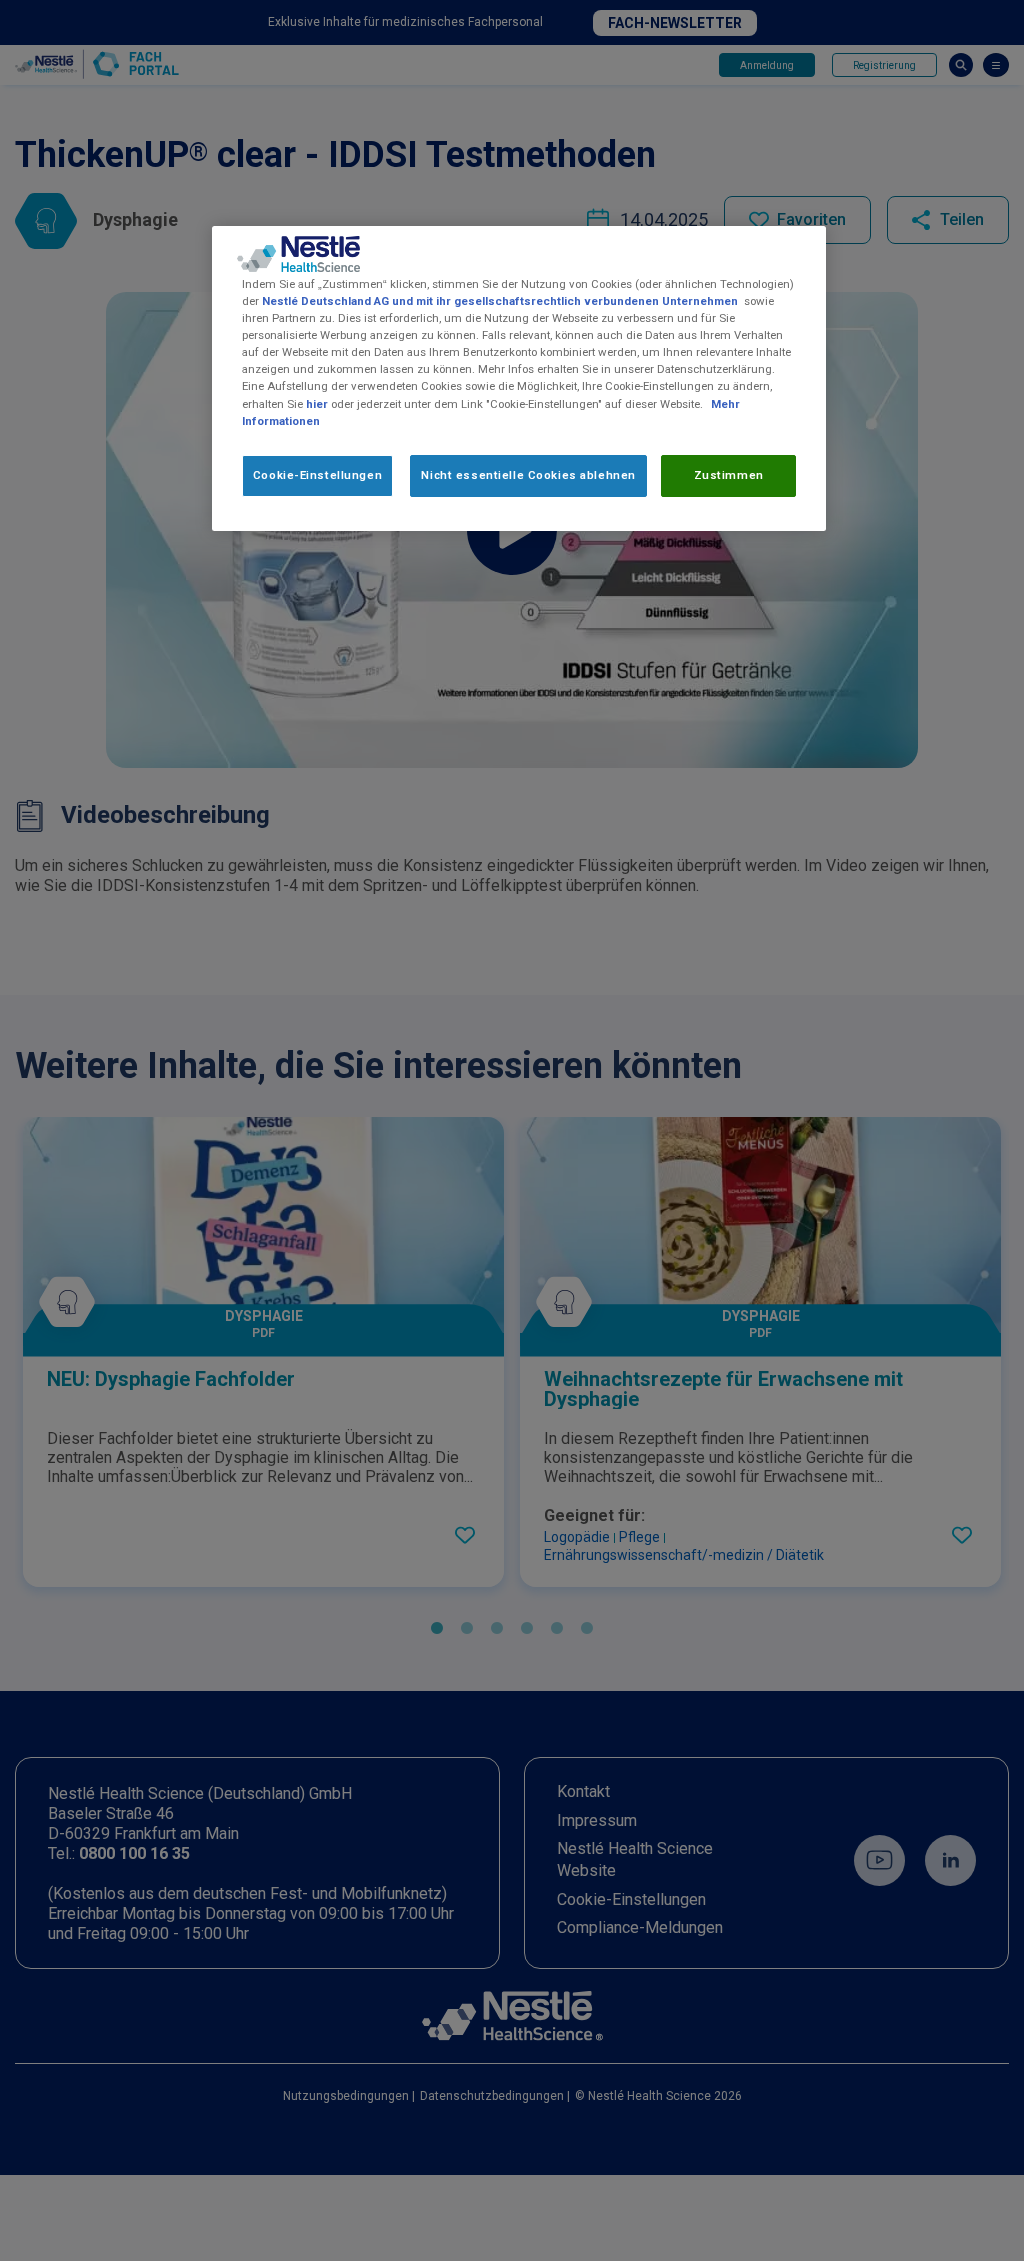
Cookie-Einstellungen (317, 475)
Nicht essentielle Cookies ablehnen (528, 475)
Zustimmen (729, 475)
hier (317, 404)
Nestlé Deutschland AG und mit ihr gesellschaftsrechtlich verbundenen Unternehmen (500, 301)
